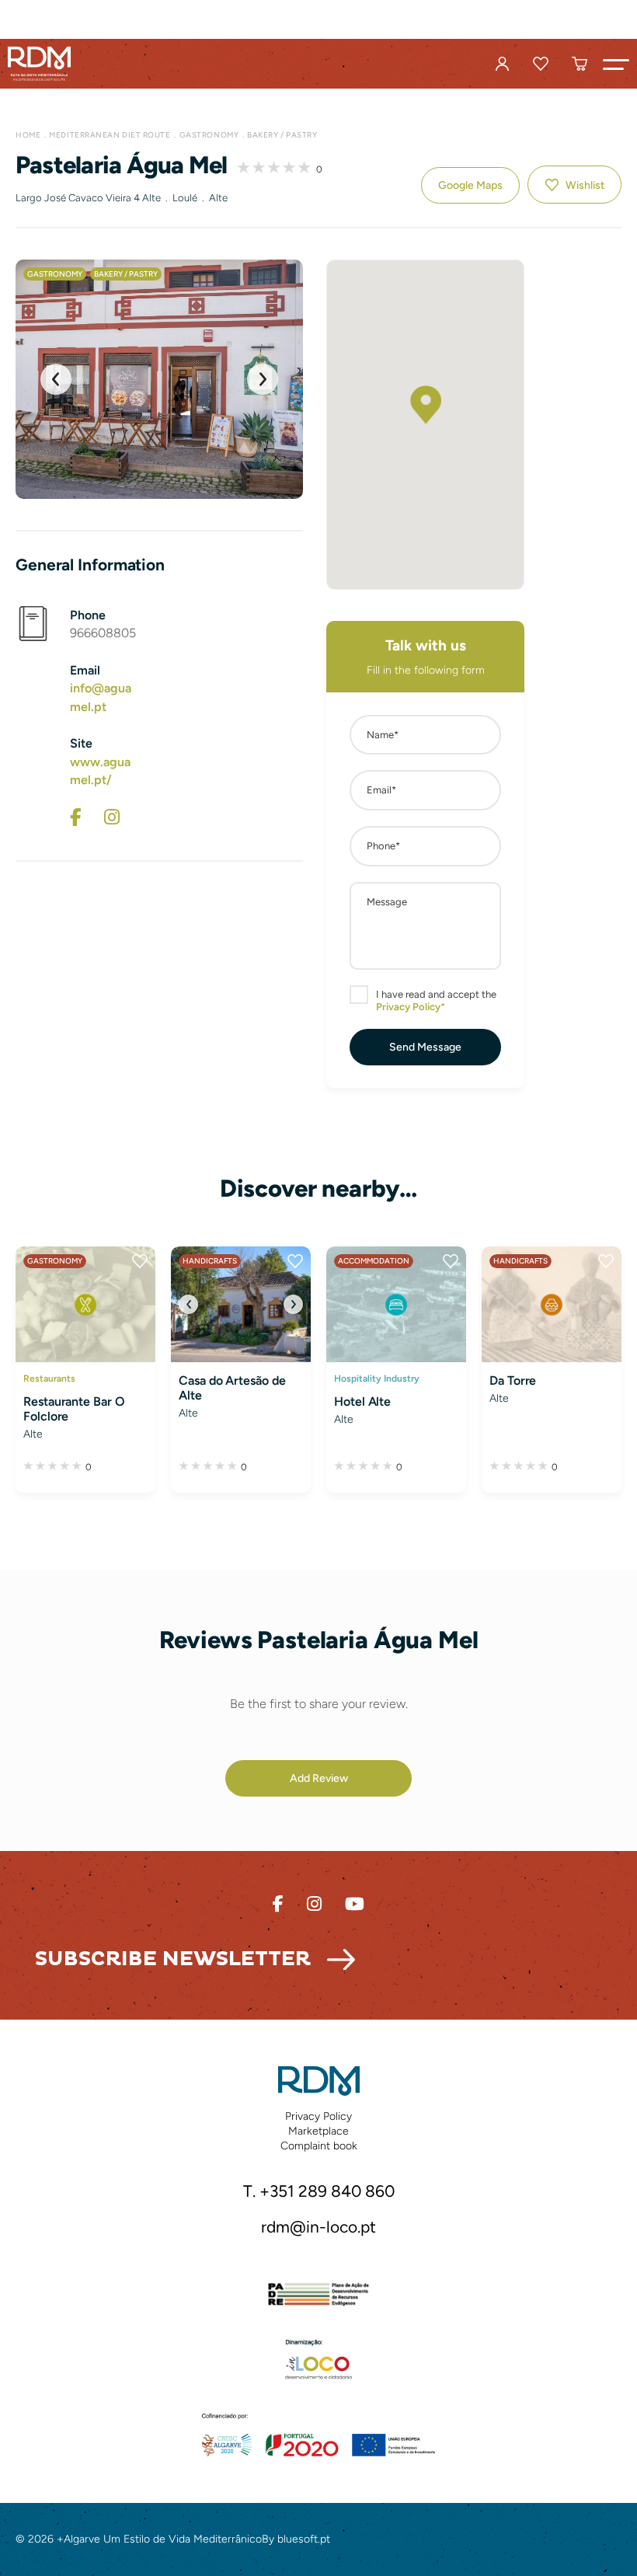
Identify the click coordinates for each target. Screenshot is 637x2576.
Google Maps (470, 185)
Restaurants (49, 1378)
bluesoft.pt (304, 2539)
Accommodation (374, 1261)
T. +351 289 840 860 (319, 2191)
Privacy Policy (318, 2116)
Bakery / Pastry (282, 135)
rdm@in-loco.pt (318, 2227)
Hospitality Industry (377, 1378)
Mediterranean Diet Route (110, 135)
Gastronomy (209, 135)
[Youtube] (355, 1904)
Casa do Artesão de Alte (232, 1388)
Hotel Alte (362, 1401)
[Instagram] (112, 817)
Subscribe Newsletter (173, 1959)
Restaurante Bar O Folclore (74, 1409)
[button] (616, 64)
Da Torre (513, 1380)
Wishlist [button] (585, 185)
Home (28, 135)
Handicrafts (210, 1261)
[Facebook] (75, 817)
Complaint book (319, 2146)
